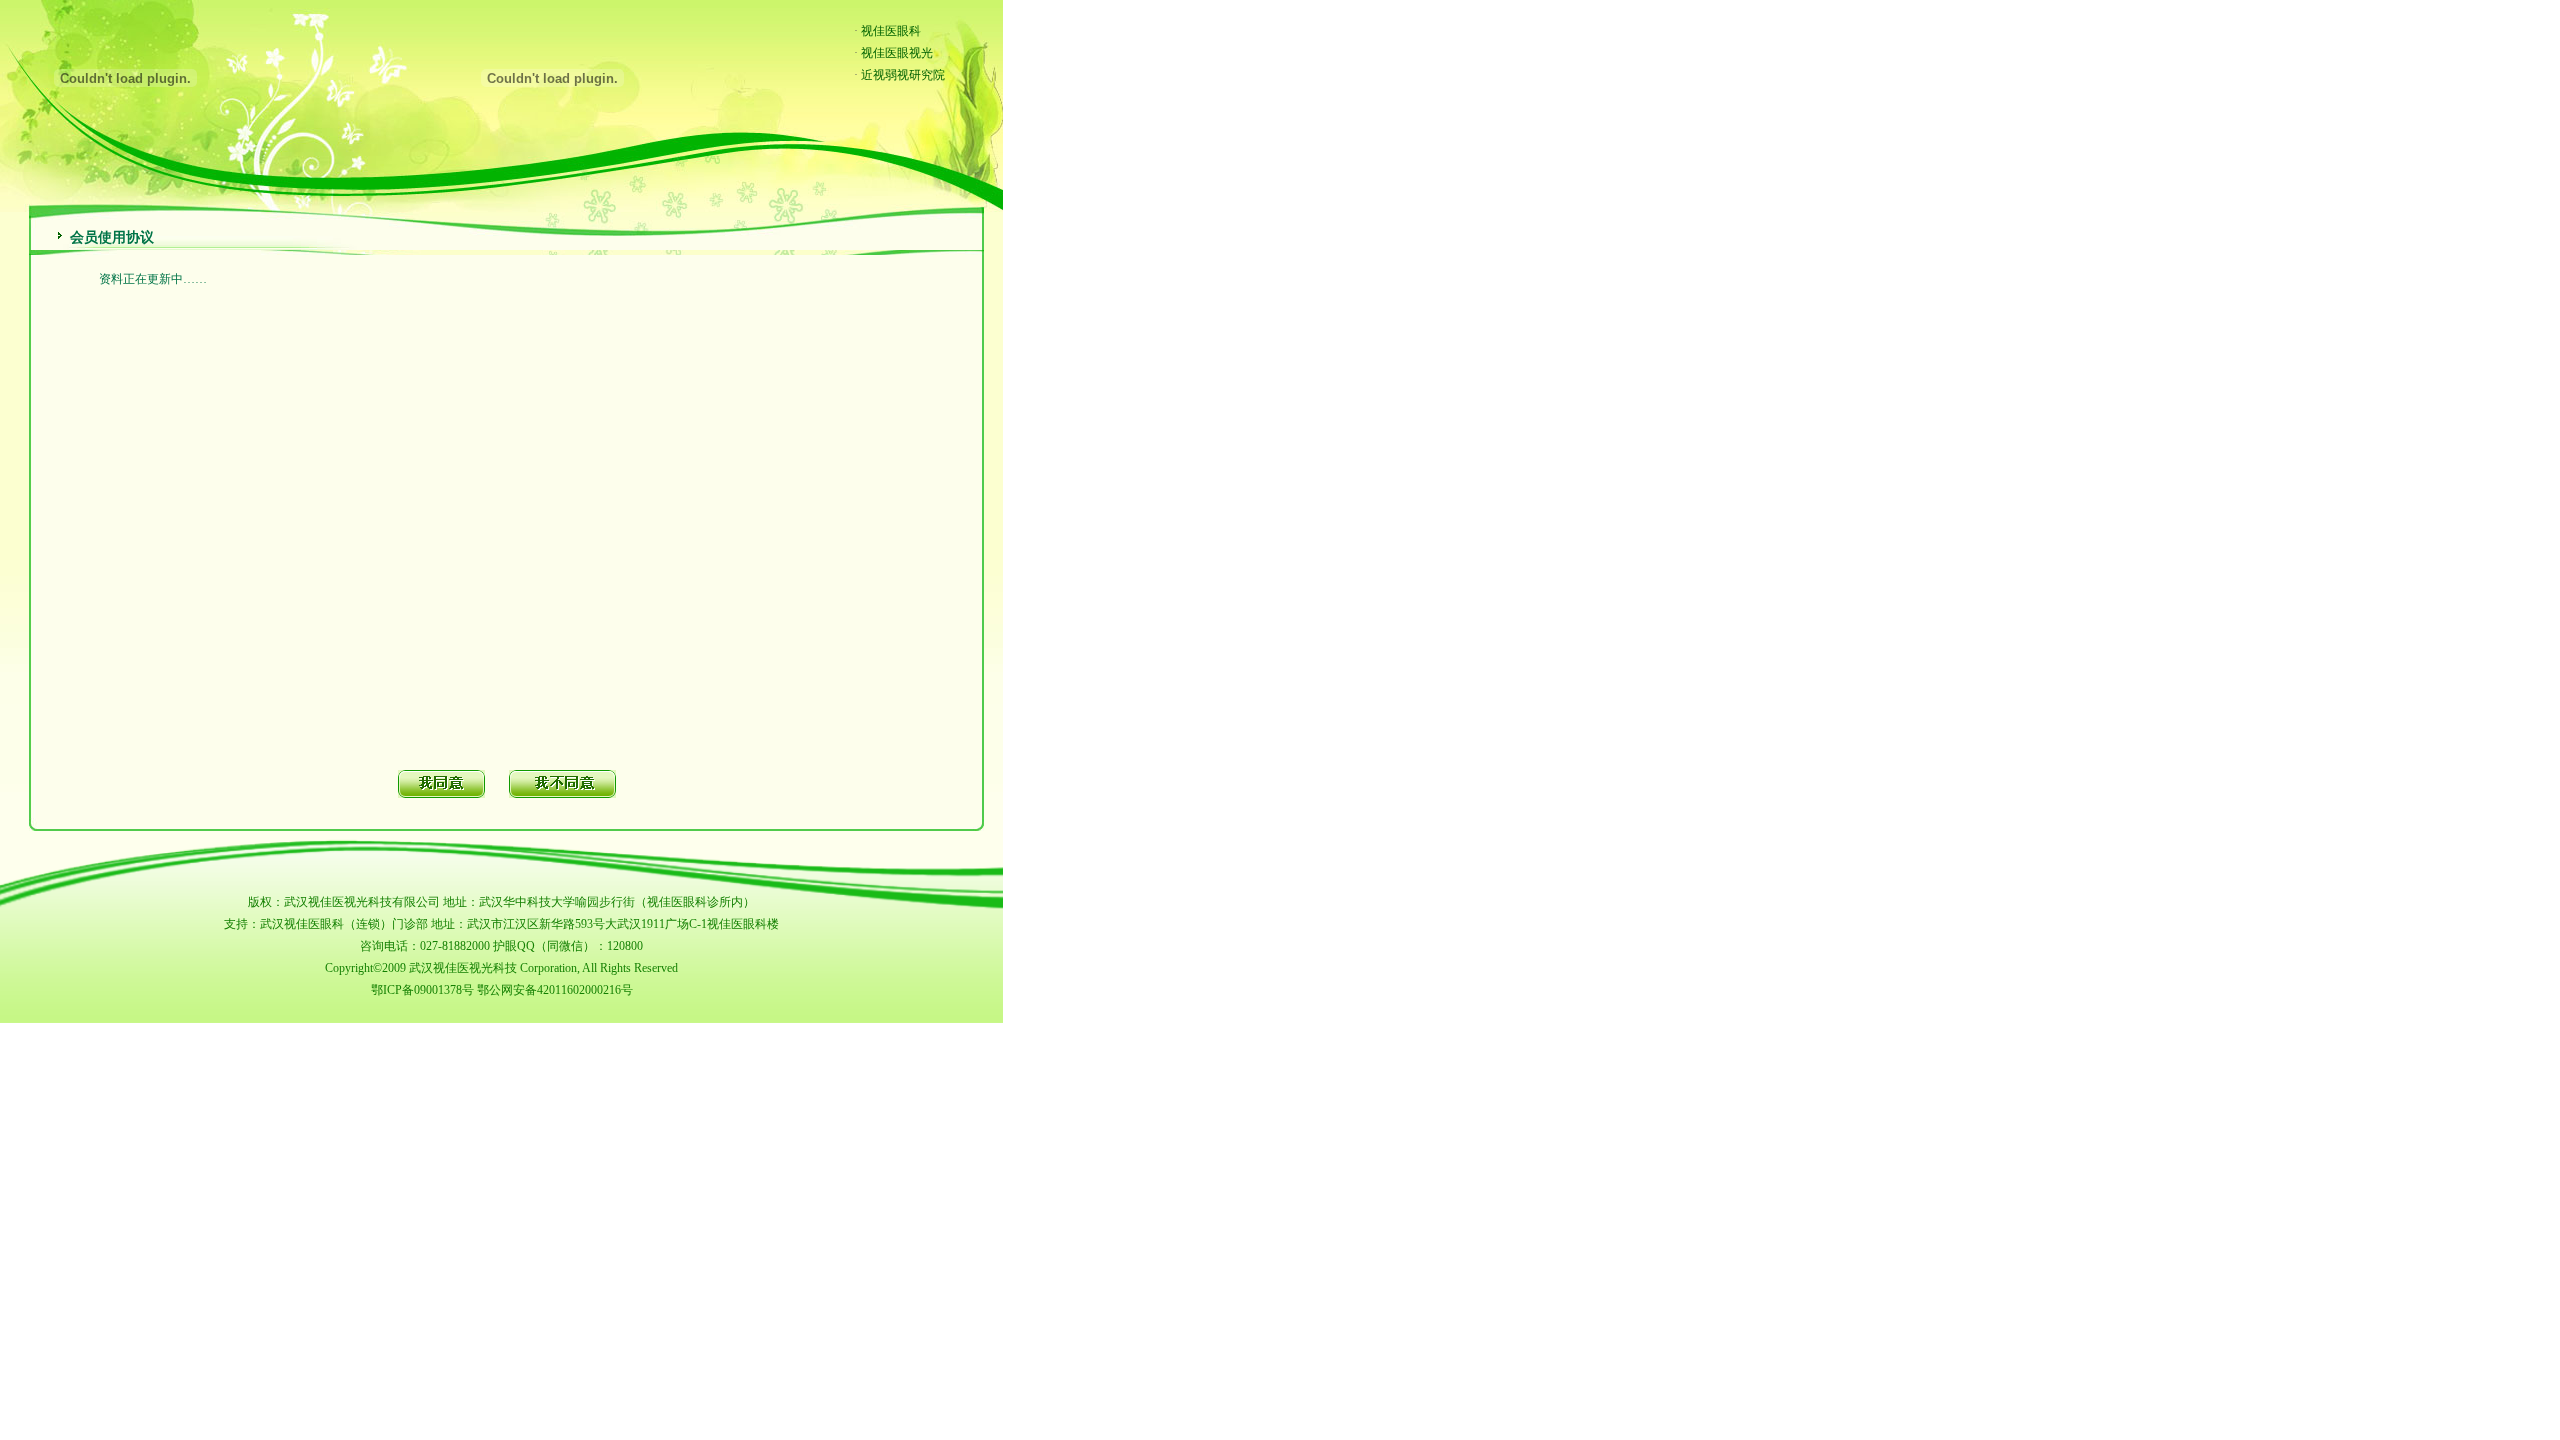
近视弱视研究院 (903, 75)
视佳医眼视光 (897, 53)
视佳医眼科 (891, 31)
